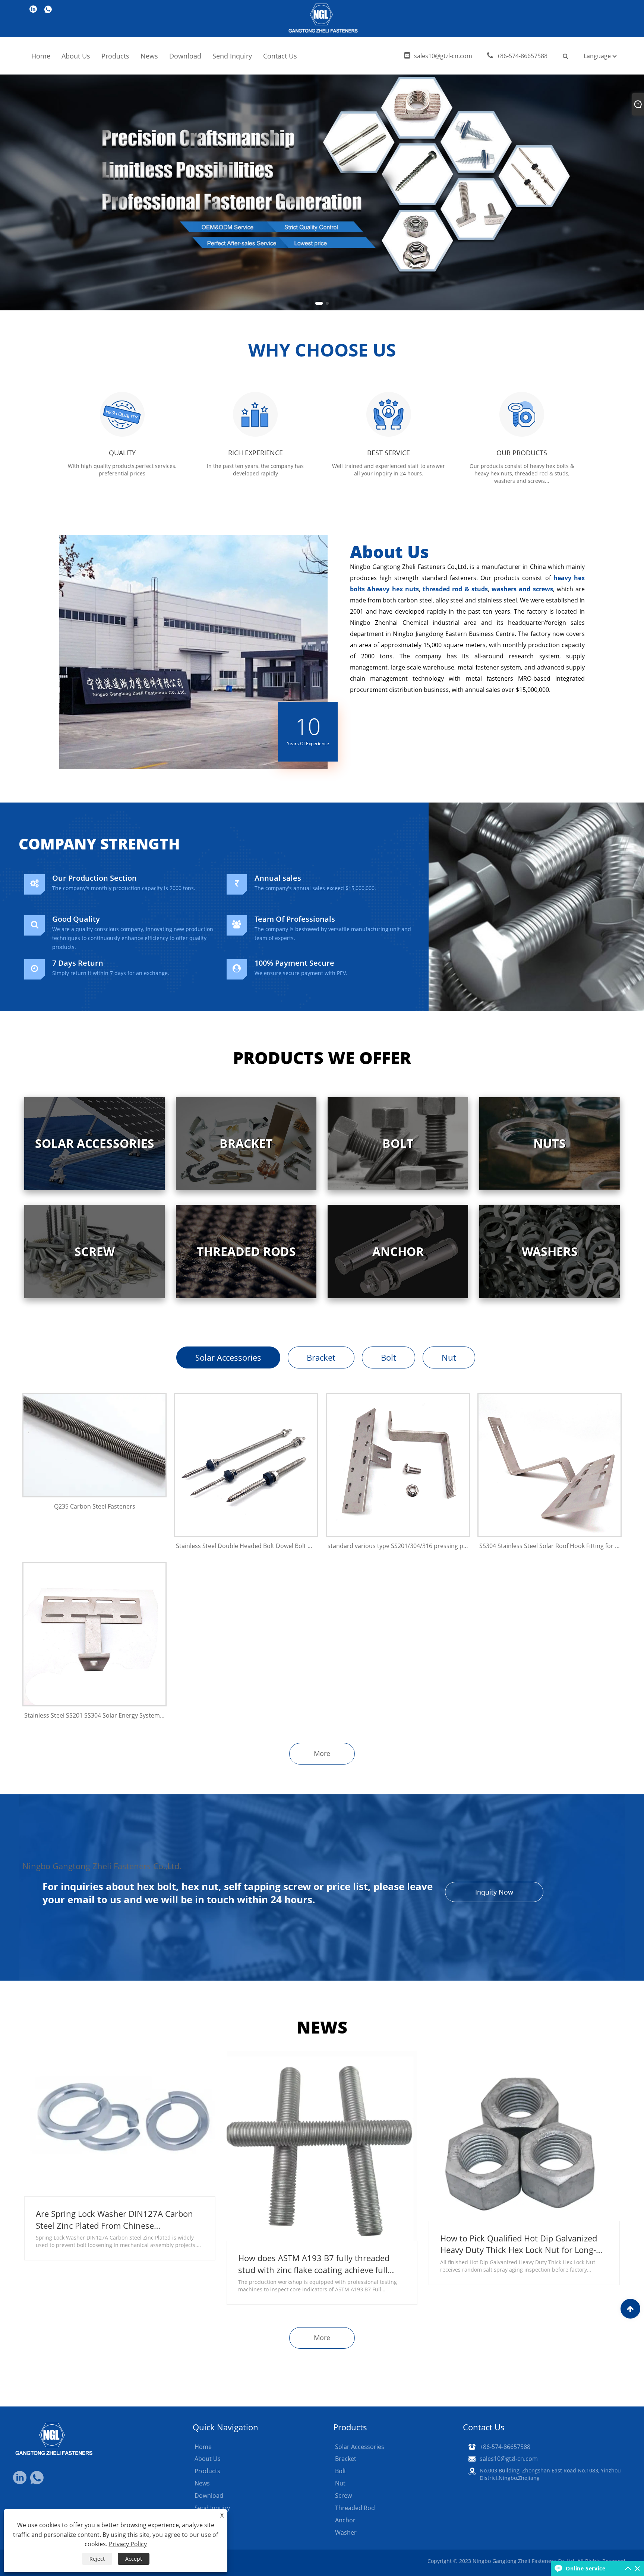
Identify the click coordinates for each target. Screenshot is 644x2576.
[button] (317, 303)
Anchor (345, 2520)
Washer (346, 2532)
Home (41, 56)
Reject (97, 2559)
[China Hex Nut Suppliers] (322, 154)
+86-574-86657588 (522, 56)
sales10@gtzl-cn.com (443, 56)
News (149, 56)
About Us (76, 56)
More (322, 1753)
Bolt (389, 1357)
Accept (134, 2559)
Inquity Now (494, 1892)
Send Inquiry (232, 56)
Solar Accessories (228, 1357)
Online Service (585, 2568)
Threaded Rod (355, 2508)
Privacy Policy (128, 2544)
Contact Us (280, 56)
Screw (343, 2496)
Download (185, 56)
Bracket (321, 1357)
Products (115, 56)
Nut (449, 1357)
